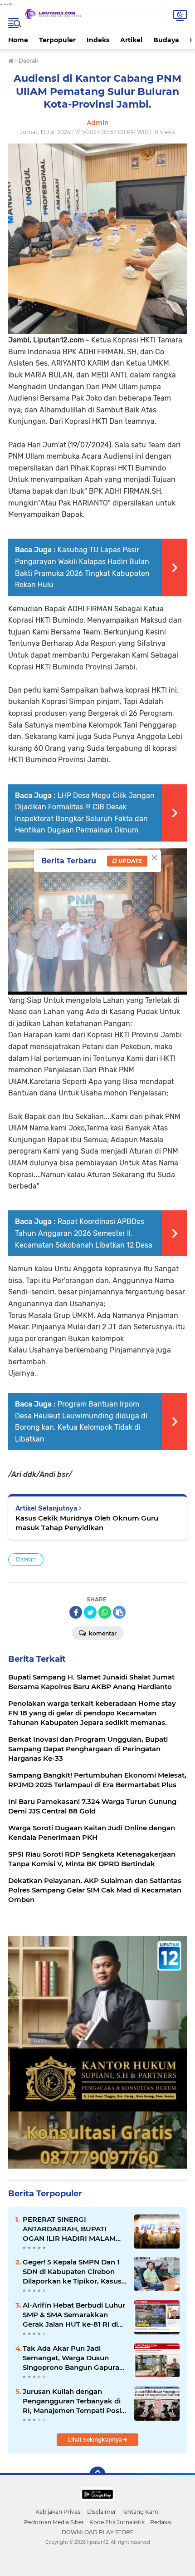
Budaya (166, 40)
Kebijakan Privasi (58, 2512)
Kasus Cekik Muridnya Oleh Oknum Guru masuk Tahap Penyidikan (87, 1523)
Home (18, 40)
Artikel (131, 40)
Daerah (26, 1559)
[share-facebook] (76, 1612)
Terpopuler (57, 40)
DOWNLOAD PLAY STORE (98, 2532)
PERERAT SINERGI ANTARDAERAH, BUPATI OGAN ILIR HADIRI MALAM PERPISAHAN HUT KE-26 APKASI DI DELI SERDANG (69, 2229)
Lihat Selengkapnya (96, 2440)
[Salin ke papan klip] (119, 1612)
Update (129, 861)
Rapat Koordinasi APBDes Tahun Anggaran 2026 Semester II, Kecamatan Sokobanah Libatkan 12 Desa (84, 1233)
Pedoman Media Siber (54, 2522)
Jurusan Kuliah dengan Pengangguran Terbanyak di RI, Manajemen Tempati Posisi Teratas (75, 2401)
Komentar (102, 1633)
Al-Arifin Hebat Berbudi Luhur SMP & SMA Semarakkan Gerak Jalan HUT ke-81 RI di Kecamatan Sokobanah (74, 2315)
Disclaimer (102, 2512)
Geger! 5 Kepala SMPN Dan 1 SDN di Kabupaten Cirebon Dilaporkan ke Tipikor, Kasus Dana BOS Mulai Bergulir (72, 2272)
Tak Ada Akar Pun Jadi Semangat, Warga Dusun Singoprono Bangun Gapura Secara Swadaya (71, 2358)
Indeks (98, 40)
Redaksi (161, 2522)
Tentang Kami (141, 2512)
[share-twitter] (90, 1612)
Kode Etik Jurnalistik (117, 2522)
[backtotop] (97, 2475)
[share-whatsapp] (105, 1612)
